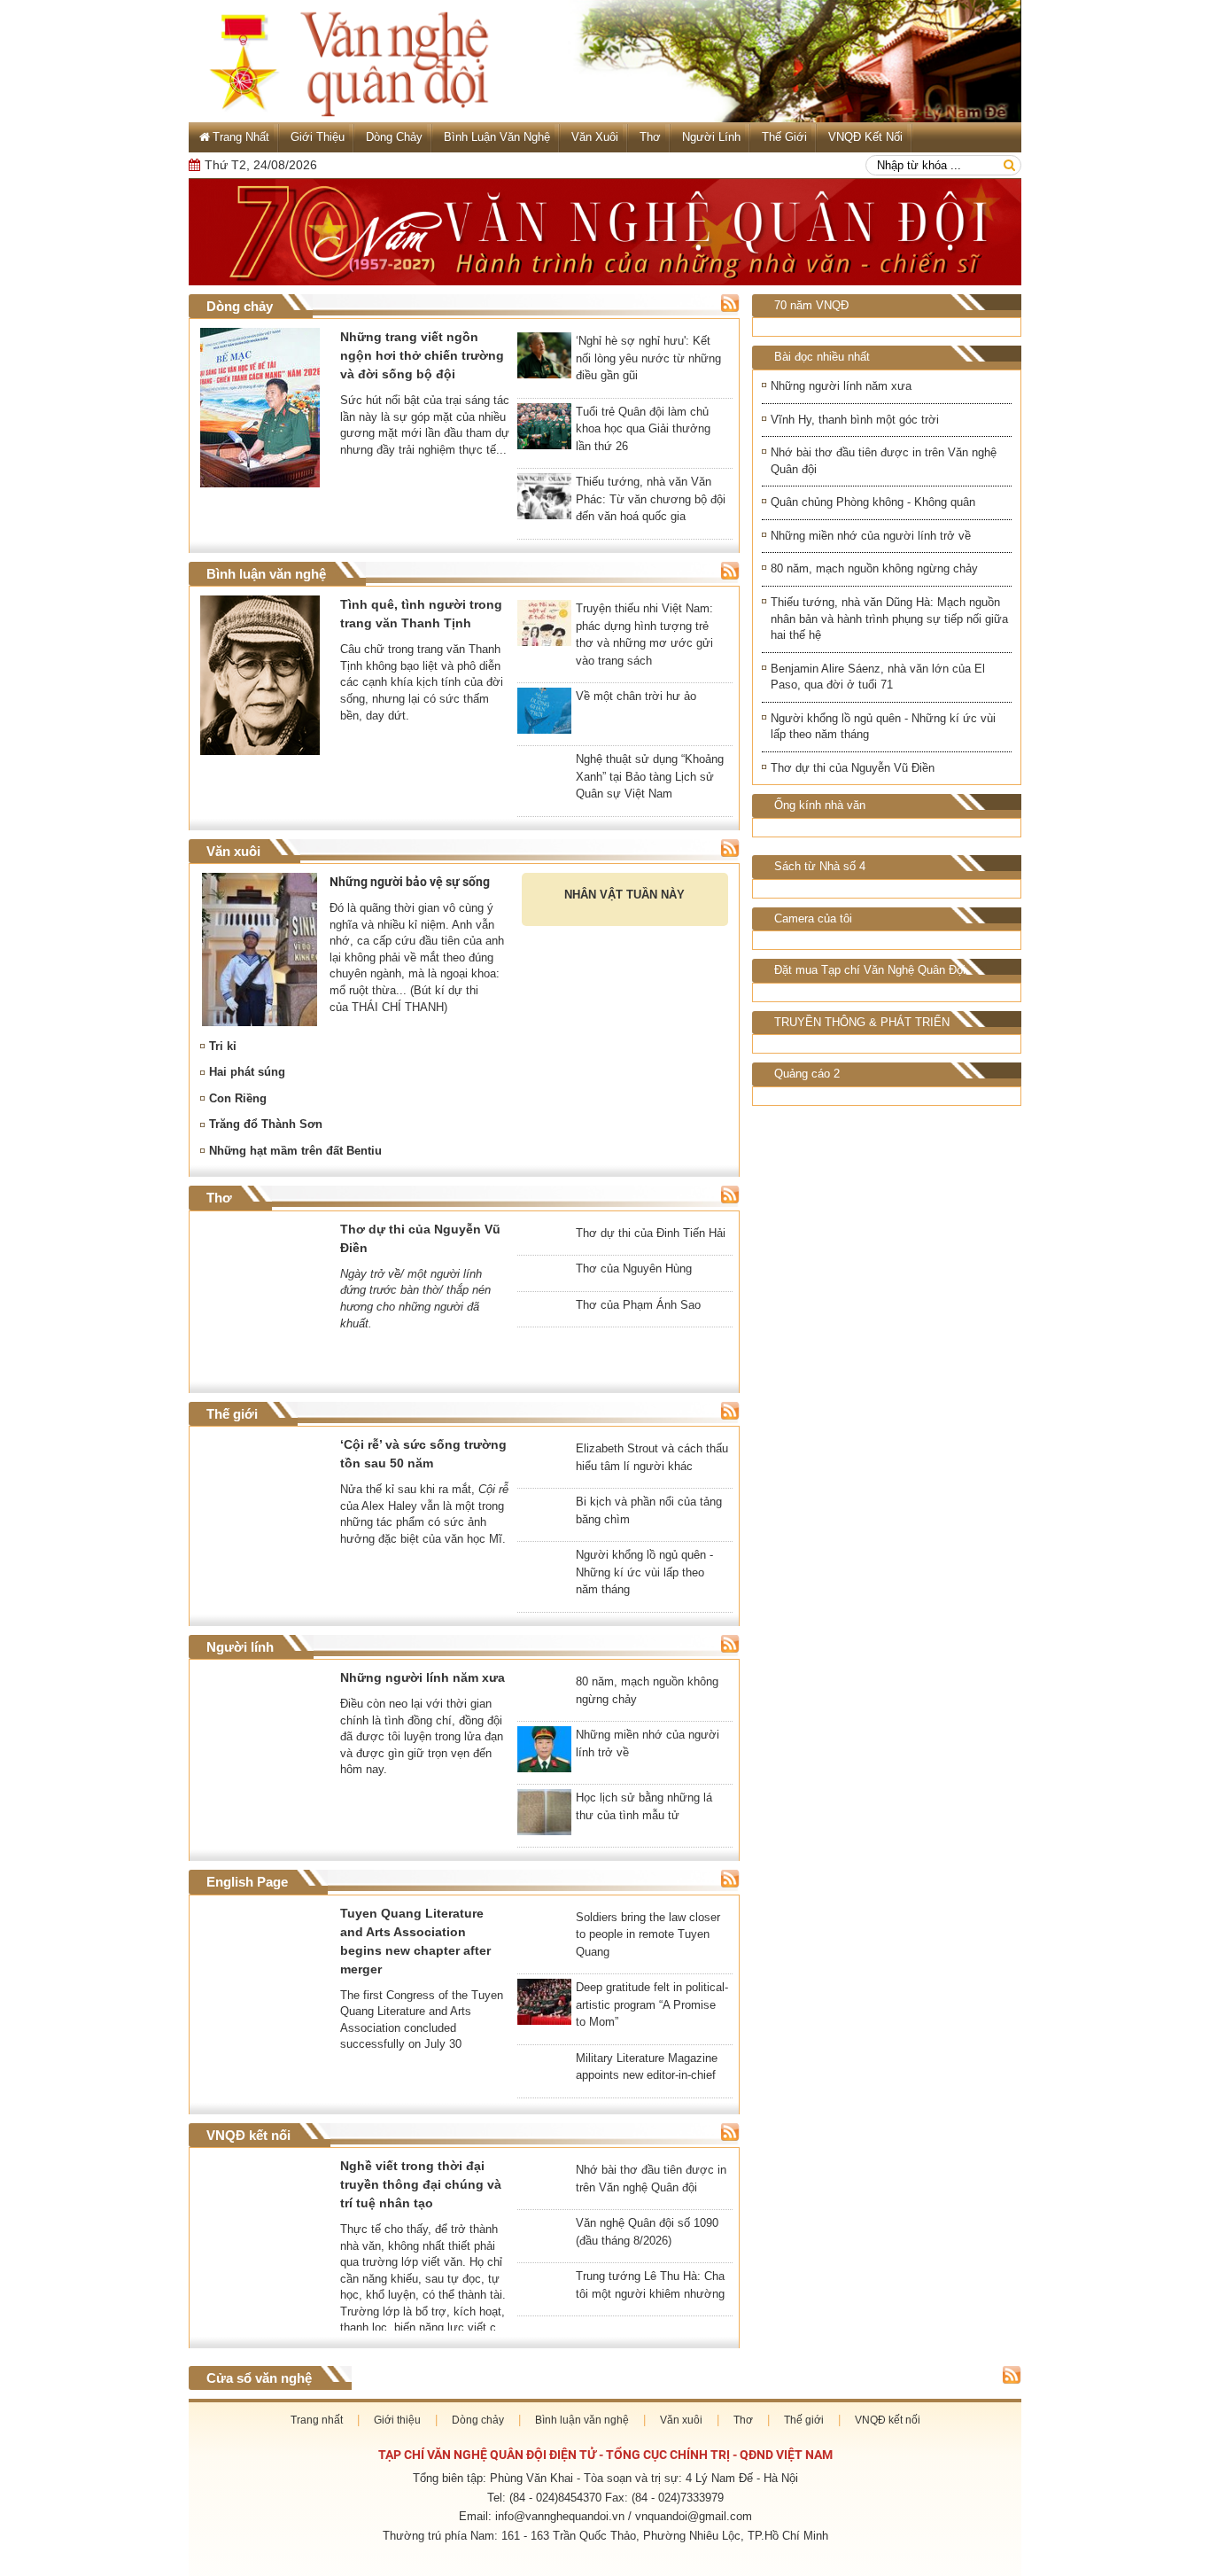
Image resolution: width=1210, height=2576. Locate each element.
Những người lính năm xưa (841, 386)
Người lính (711, 137)
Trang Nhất (241, 137)
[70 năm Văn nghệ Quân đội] (605, 232)
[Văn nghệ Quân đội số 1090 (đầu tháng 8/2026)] (544, 2251)
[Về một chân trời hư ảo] (544, 714)
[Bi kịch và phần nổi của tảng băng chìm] (544, 1499)
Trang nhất (317, 2421)
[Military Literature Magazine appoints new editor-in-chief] (544, 2055)
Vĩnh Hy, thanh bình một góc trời (855, 420)
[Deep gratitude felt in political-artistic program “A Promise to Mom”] (544, 2005)
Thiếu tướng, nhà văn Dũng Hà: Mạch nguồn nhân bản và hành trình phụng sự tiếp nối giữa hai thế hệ (889, 619)
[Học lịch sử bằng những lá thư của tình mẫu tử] (544, 1816)
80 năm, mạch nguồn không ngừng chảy (874, 568)
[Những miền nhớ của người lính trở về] (544, 1753)
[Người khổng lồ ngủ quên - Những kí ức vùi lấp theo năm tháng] (544, 1552)
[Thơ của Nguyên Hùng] (544, 1266)
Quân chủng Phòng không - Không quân (873, 502)
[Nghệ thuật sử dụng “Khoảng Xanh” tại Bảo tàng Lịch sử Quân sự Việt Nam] (544, 756)
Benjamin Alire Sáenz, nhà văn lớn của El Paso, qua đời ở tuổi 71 (878, 677)
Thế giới (784, 137)
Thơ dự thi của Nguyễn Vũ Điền (853, 768)
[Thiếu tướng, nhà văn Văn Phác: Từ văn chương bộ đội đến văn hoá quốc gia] (544, 500)
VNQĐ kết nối (865, 137)
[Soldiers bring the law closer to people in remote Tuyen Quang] (544, 1914)
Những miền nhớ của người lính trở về (871, 536)
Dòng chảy (394, 137)
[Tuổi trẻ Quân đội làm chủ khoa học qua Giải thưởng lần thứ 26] (544, 430)
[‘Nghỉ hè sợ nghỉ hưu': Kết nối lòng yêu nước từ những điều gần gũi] (544, 359)
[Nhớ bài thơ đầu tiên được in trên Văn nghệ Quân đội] (544, 2188)
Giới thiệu (318, 137)
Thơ (650, 137)
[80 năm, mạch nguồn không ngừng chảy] (544, 1679)
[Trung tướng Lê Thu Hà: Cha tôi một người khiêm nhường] (544, 2293)
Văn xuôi (595, 137)
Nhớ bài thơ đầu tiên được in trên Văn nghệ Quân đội (884, 461)
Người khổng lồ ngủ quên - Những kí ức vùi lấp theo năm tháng (883, 727)
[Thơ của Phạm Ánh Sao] (544, 1323)
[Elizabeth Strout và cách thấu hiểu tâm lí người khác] (544, 1446)
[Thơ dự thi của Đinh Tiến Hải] (544, 1230)
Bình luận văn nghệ (497, 137)
